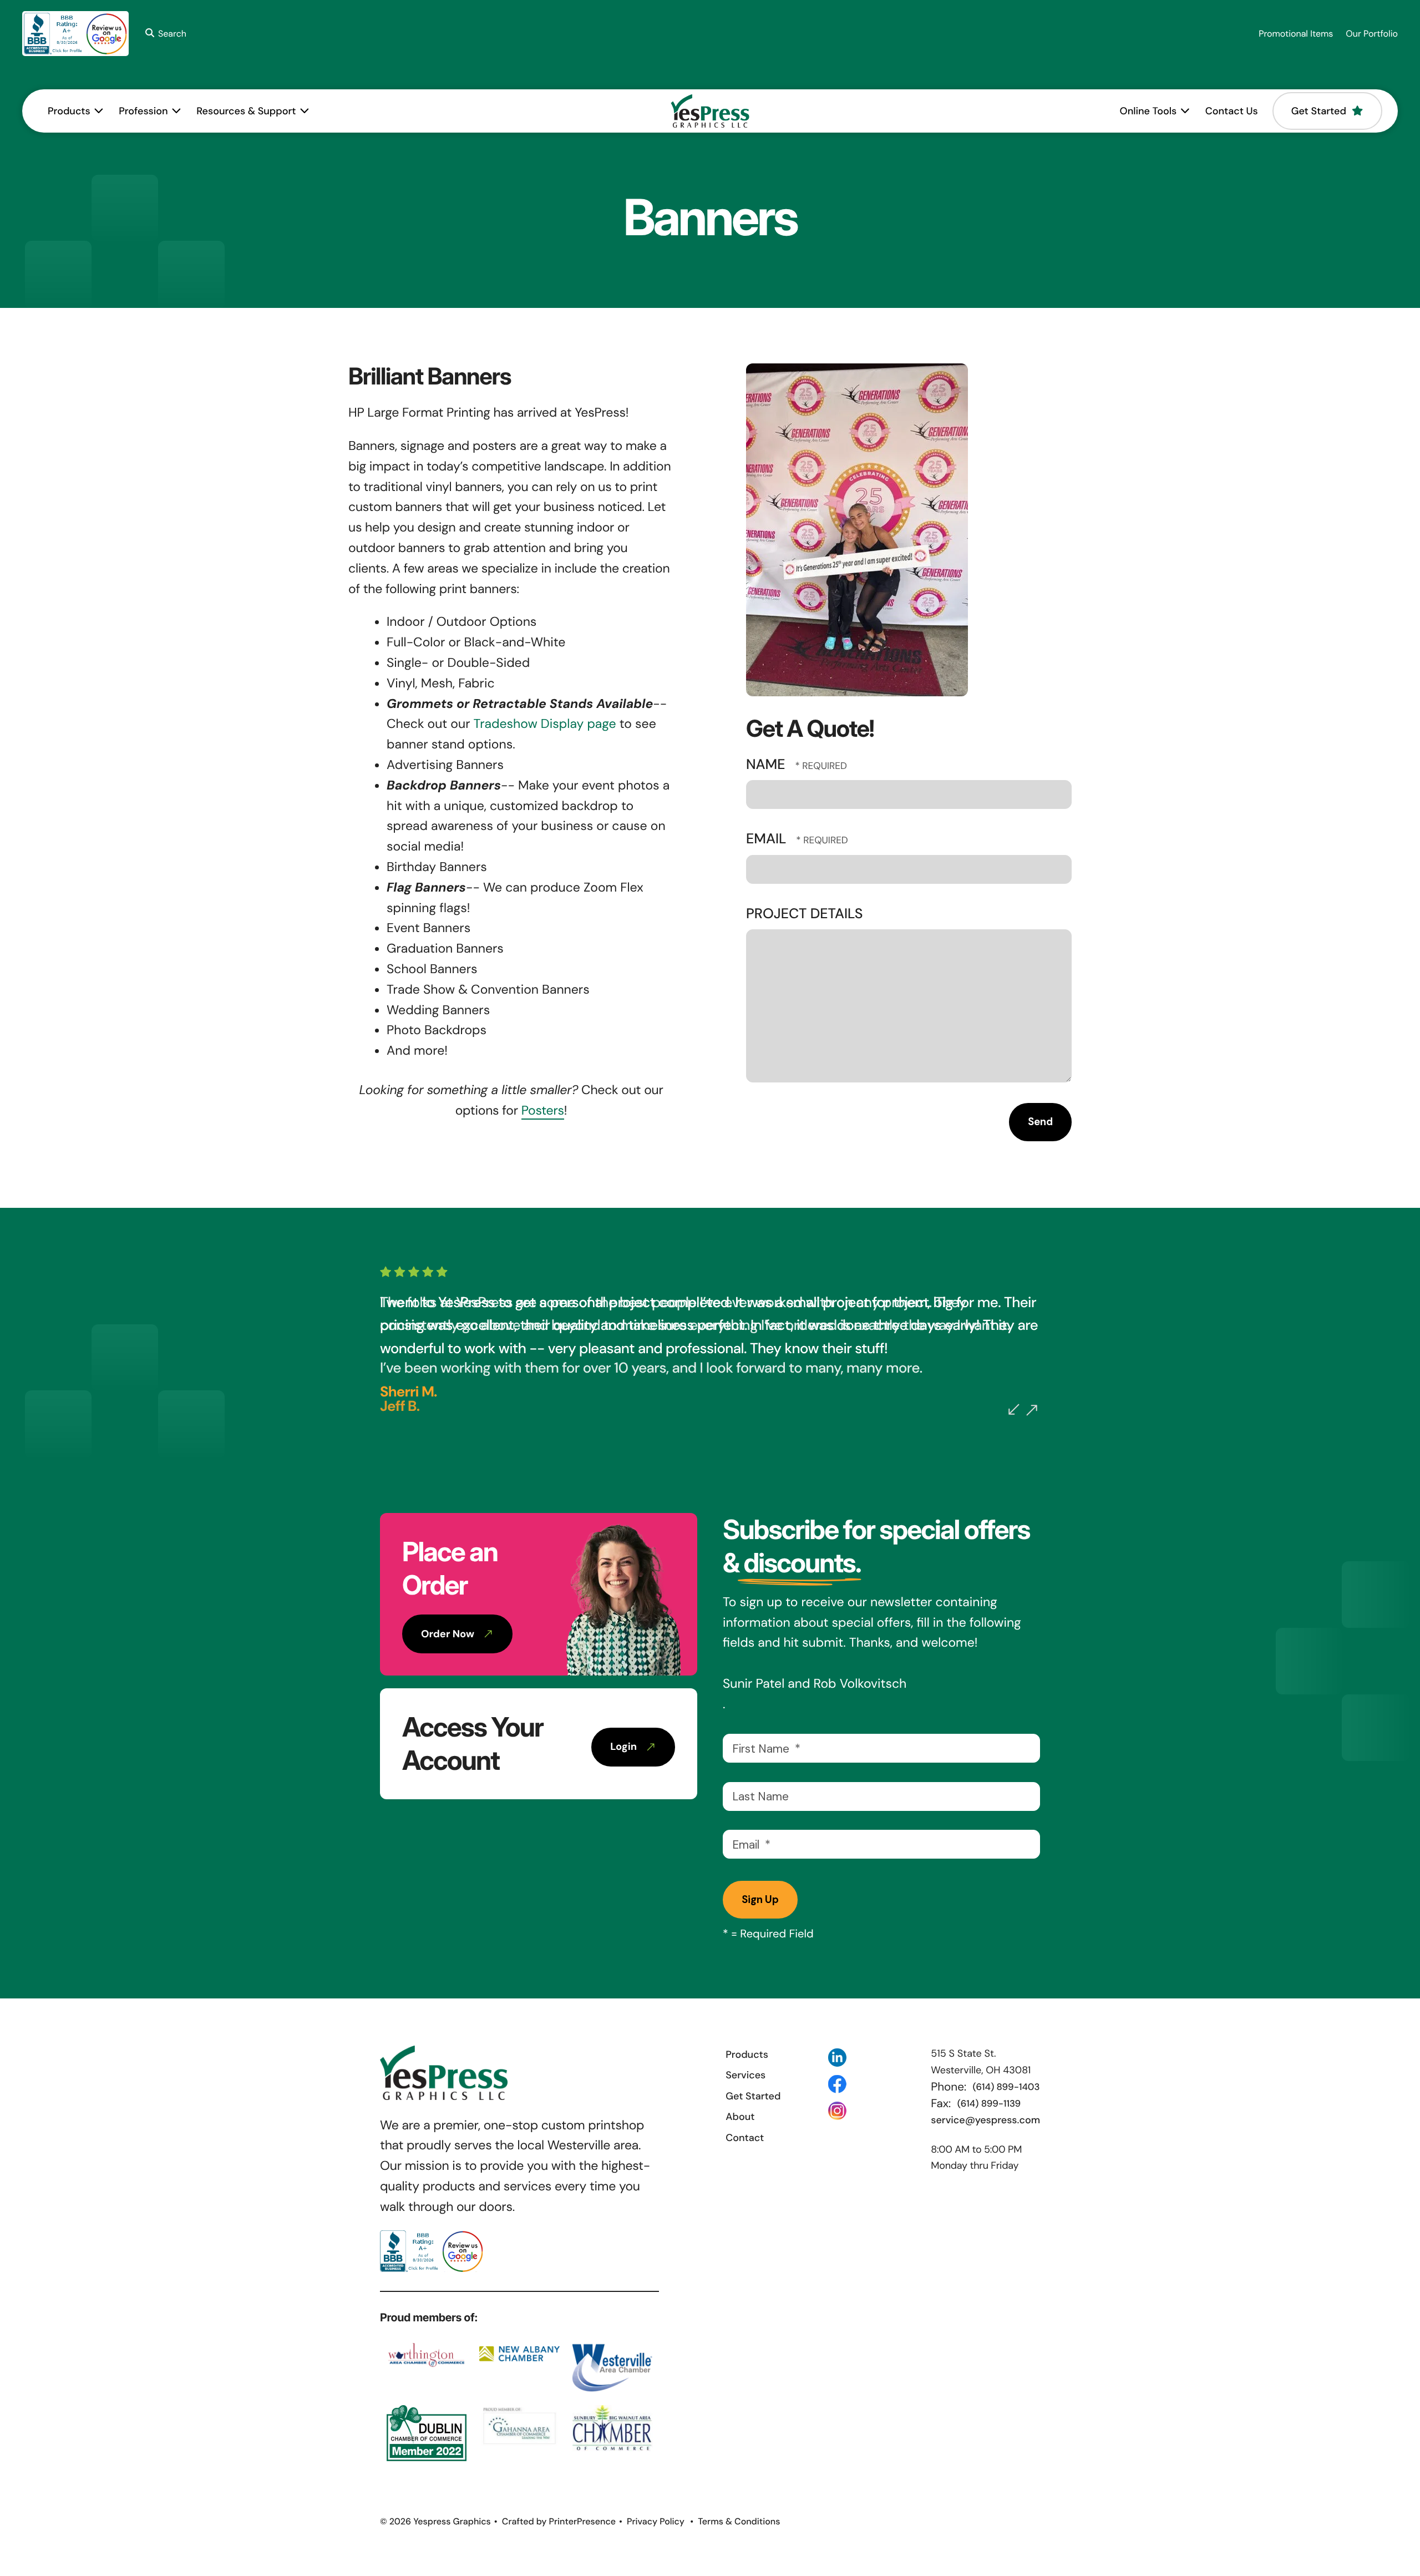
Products (69, 111)
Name (767, 764)
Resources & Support (246, 111)
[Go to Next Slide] (1032, 1410)
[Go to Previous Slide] (1014, 1409)
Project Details (804, 914)
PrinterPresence (582, 2521)
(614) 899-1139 (989, 2104)
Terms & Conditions (739, 2521)
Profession (143, 111)
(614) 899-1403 (1006, 2087)
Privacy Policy (656, 2521)
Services (745, 2075)
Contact (745, 2138)
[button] (164, 34)
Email (768, 839)
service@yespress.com (985, 2120)
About (740, 2117)
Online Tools (1148, 111)
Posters (543, 1111)
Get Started (1319, 111)
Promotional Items (1296, 34)
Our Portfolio (1372, 34)
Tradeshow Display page (545, 724)
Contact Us (1232, 111)
